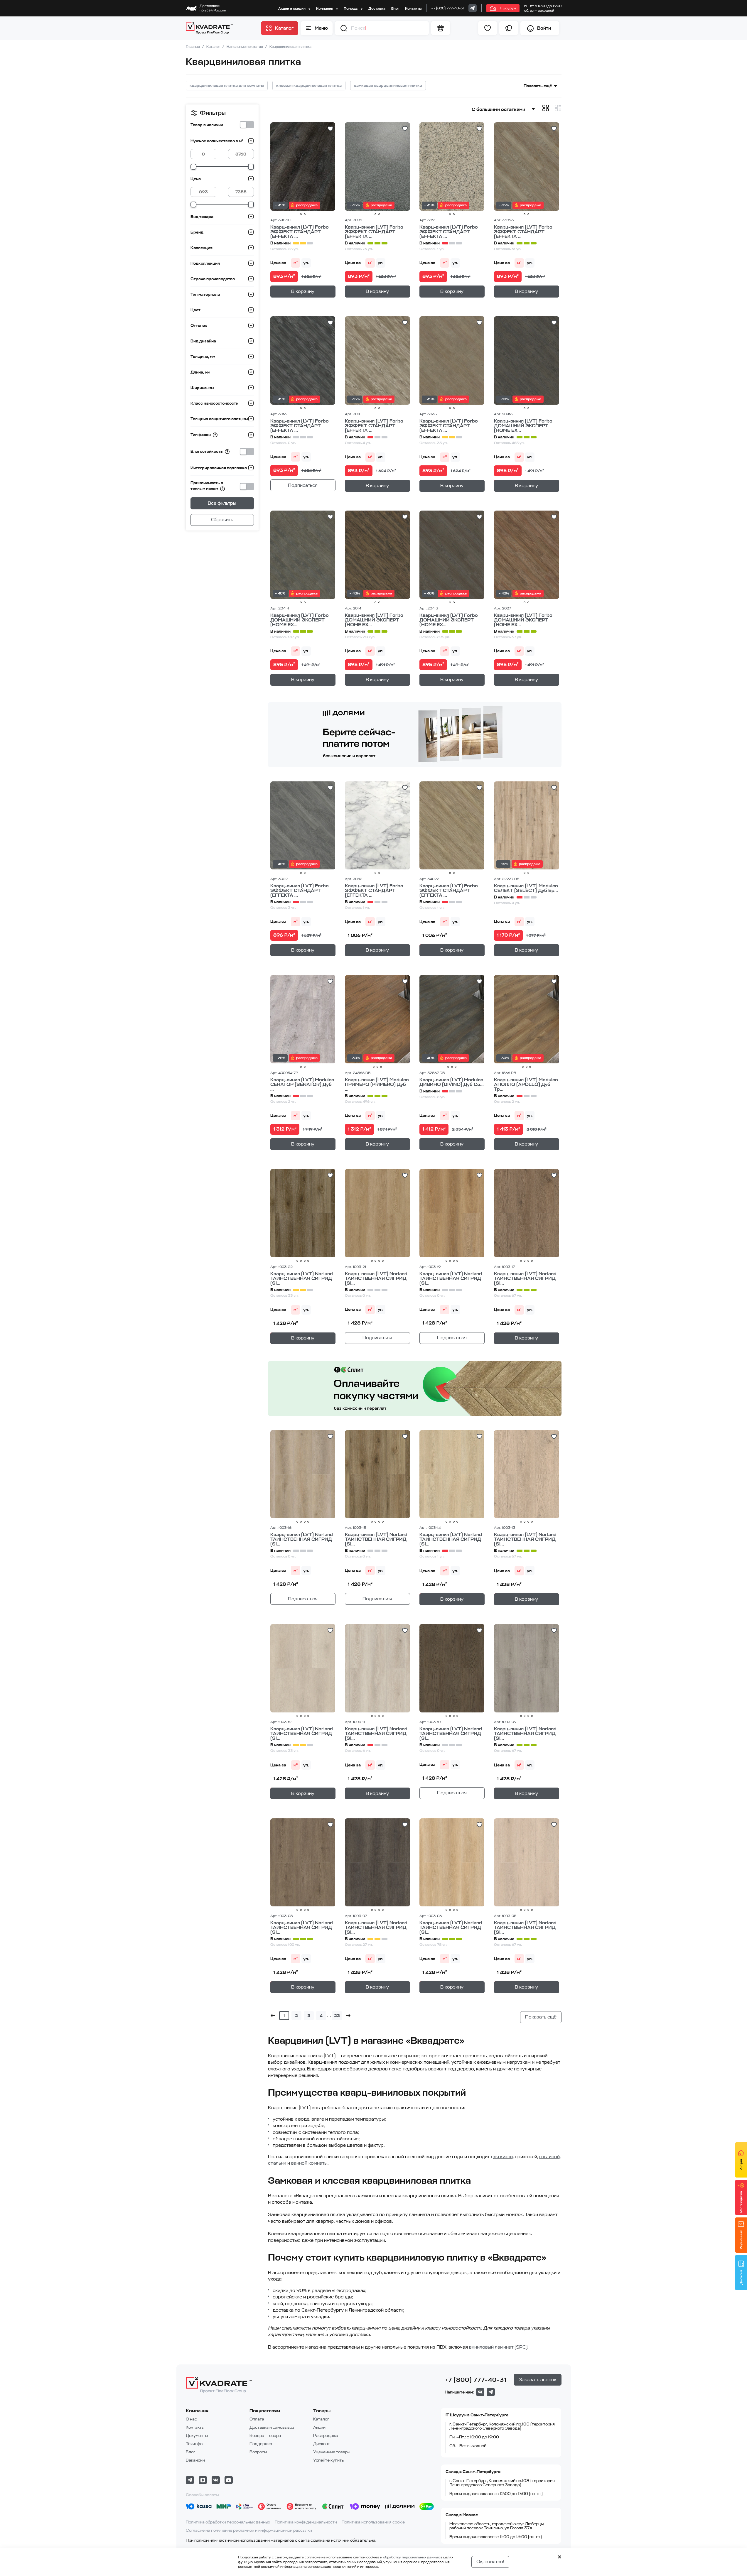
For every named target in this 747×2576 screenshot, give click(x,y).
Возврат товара (265, 2436)
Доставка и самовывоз (272, 2427)
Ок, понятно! (490, 2562)
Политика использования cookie (373, 2522)
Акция (741, 2165)
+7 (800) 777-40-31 (447, 8)
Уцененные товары (332, 2452)
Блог (395, 9)
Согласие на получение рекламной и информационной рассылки (249, 2530)
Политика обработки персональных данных (228, 2522)
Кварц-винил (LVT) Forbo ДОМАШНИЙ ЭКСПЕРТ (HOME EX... (523, 426)
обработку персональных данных (411, 2557)
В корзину (303, 291)
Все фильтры (222, 503)
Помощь (351, 9)
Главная (193, 47)
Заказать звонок (538, 2380)
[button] (344, 28)
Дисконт (322, 2444)
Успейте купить (328, 2460)
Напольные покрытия (245, 47)
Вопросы (258, 2452)
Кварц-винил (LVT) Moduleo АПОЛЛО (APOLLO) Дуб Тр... (526, 1085)
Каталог (214, 47)
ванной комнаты (309, 2163)
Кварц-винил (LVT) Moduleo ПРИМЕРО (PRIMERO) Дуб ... (377, 1085)
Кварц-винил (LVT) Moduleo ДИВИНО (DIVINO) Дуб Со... (452, 1082)
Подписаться (303, 485)
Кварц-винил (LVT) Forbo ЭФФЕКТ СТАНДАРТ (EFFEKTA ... (300, 232)
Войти (544, 28)
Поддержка (261, 2444)
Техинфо (194, 2444)
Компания (325, 9)
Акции (319, 2427)
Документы (197, 2436)
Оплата (257, 2419)
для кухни (502, 2157)
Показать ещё (538, 86)
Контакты (413, 9)
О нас (191, 2419)
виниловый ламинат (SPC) (498, 2347)
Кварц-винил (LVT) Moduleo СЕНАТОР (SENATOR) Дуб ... (302, 1085)
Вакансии (195, 2460)
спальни (277, 2163)
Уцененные (741, 2240)
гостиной (549, 2157)
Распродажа (326, 2436)
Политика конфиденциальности (306, 2522)
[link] (473, 8)
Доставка (377, 9)
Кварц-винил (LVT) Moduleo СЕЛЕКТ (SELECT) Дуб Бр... (526, 888)
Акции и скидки (292, 9)
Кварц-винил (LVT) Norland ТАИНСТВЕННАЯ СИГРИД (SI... (302, 1278)
